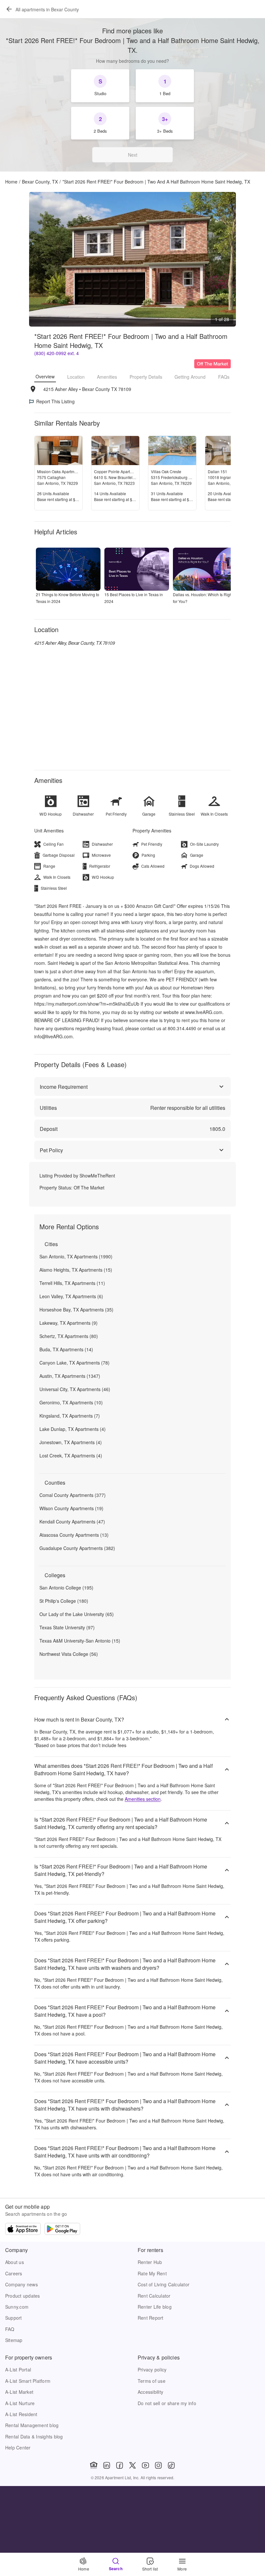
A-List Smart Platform (28, 2381)
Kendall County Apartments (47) (72, 1522)
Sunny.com (17, 2307)
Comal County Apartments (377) (73, 1495)
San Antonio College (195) (66, 1588)
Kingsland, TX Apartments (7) (70, 1416)
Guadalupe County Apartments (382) (77, 1548)
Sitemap (14, 2340)
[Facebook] (120, 2465)
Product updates (23, 2296)
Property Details (146, 377)
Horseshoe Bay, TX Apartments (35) (76, 1310)
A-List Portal (18, 2370)
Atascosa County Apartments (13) (74, 1535)
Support (14, 2318)
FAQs (224, 377)
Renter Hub (150, 2262)
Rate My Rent (152, 2273)
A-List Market (19, 2392)
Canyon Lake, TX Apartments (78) (74, 1363)
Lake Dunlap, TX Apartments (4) (73, 1429)
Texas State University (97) (67, 1627)
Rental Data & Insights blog (34, 2437)
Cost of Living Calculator (164, 2284)
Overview (45, 376)
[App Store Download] (23, 2230)
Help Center (18, 2448)
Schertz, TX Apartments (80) (69, 1336)
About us (15, 2262)
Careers (14, 2273)
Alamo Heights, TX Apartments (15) (76, 1270)
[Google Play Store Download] (62, 2230)
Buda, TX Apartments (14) (66, 1349)
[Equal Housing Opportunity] (94, 2465)
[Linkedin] (107, 2465)
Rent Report (151, 2318)
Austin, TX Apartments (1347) (70, 1376)
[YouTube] (145, 2465)
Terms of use (152, 2381)
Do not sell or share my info (167, 2403)
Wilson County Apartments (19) (71, 1508)
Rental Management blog (32, 2425)
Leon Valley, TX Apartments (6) (71, 1296)
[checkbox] (100, 86)
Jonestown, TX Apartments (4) (71, 1442)
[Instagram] (158, 2465)
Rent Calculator (154, 2296)
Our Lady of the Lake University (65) (77, 1614)
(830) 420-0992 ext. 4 (57, 353)
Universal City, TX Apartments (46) (75, 1389)
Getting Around (190, 377)
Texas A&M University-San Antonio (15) (80, 1641)
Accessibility (150, 2392)
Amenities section (143, 1799)
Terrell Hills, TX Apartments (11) (72, 1283)
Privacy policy (152, 2370)
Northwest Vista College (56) (69, 1654)
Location (76, 377)
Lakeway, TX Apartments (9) (69, 1323)
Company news (21, 2284)
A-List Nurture (20, 2403)
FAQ (10, 2329)
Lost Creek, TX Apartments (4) (71, 1455)
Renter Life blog (155, 2307)
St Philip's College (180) (64, 1601)
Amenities (107, 377)
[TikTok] (171, 2465)
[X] (132, 2465)
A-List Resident (21, 2414)
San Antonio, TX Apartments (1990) (76, 1256)
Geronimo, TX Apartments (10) (71, 1402)
